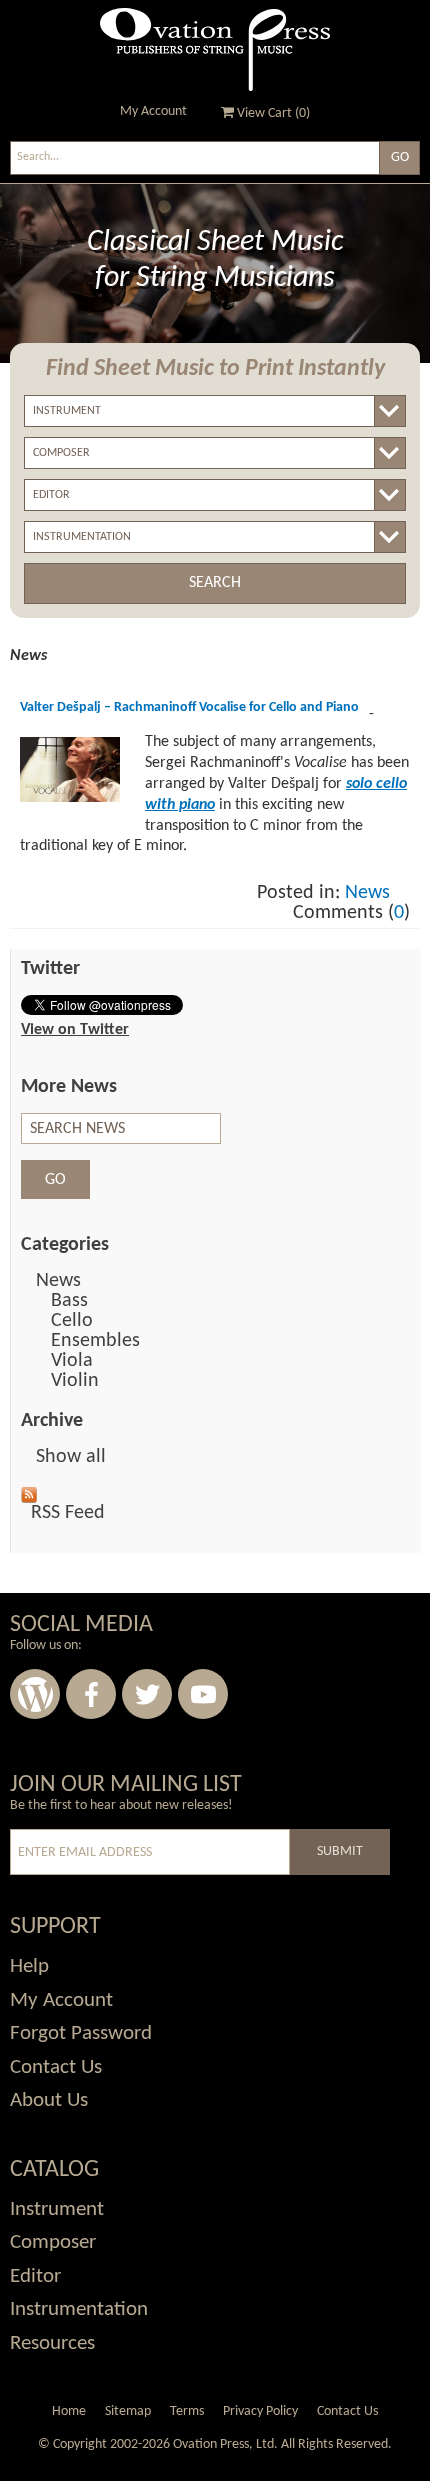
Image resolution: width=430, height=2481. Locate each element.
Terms (187, 2411)
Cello (72, 1321)
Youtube (203, 1694)
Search (215, 583)
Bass (69, 1301)
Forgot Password (81, 2033)
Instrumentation (79, 2309)
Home (69, 2411)
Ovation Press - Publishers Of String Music (215, 49)
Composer (53, 2242)
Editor (35, 2276)
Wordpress (35, 1694)
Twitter (147, 1694)
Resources (52, 2343)
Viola (72, 1361)
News (367, 893)
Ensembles (95, 1341)
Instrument (57, 2209)
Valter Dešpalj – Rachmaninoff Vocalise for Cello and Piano (189, 707)
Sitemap (128, 2411)
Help (29, 1966)
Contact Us (56, 2067)
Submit (340, 1851)
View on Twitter (75, 1030)
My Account (153, 111)
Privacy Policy (260, 2411)
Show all (71, 1457)
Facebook (91, 1694)
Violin (75, 1381)
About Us (49, 2100)
